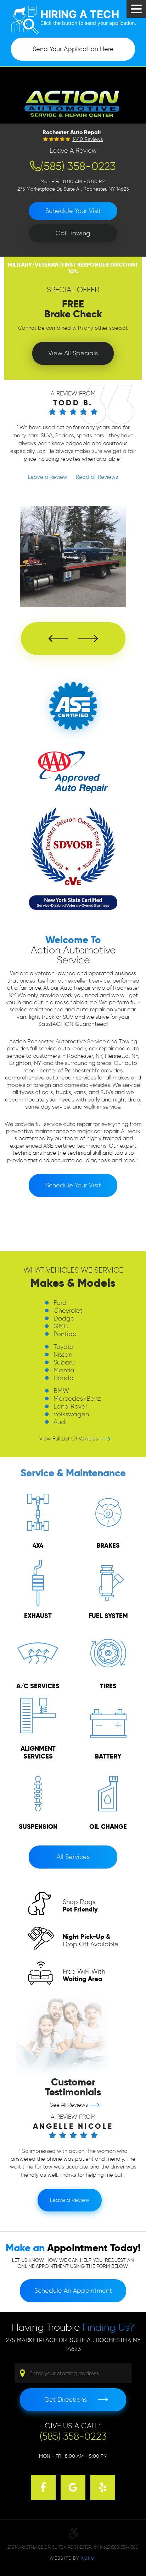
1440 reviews (88, 140)
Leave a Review (73, 151)
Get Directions (66, 2400)
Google (73, 2487)
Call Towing (73, 233)
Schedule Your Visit (73, 211)
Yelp (103, 2487)
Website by (73, 2558)
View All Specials (73, 353)
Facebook (43, 2487)
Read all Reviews (96, 477)
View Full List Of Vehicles (69, 1439)
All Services (73, 1857)
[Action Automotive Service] (73, 102)
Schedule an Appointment (73, 2291)
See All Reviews (69, 2105)
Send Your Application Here (73, 49)
